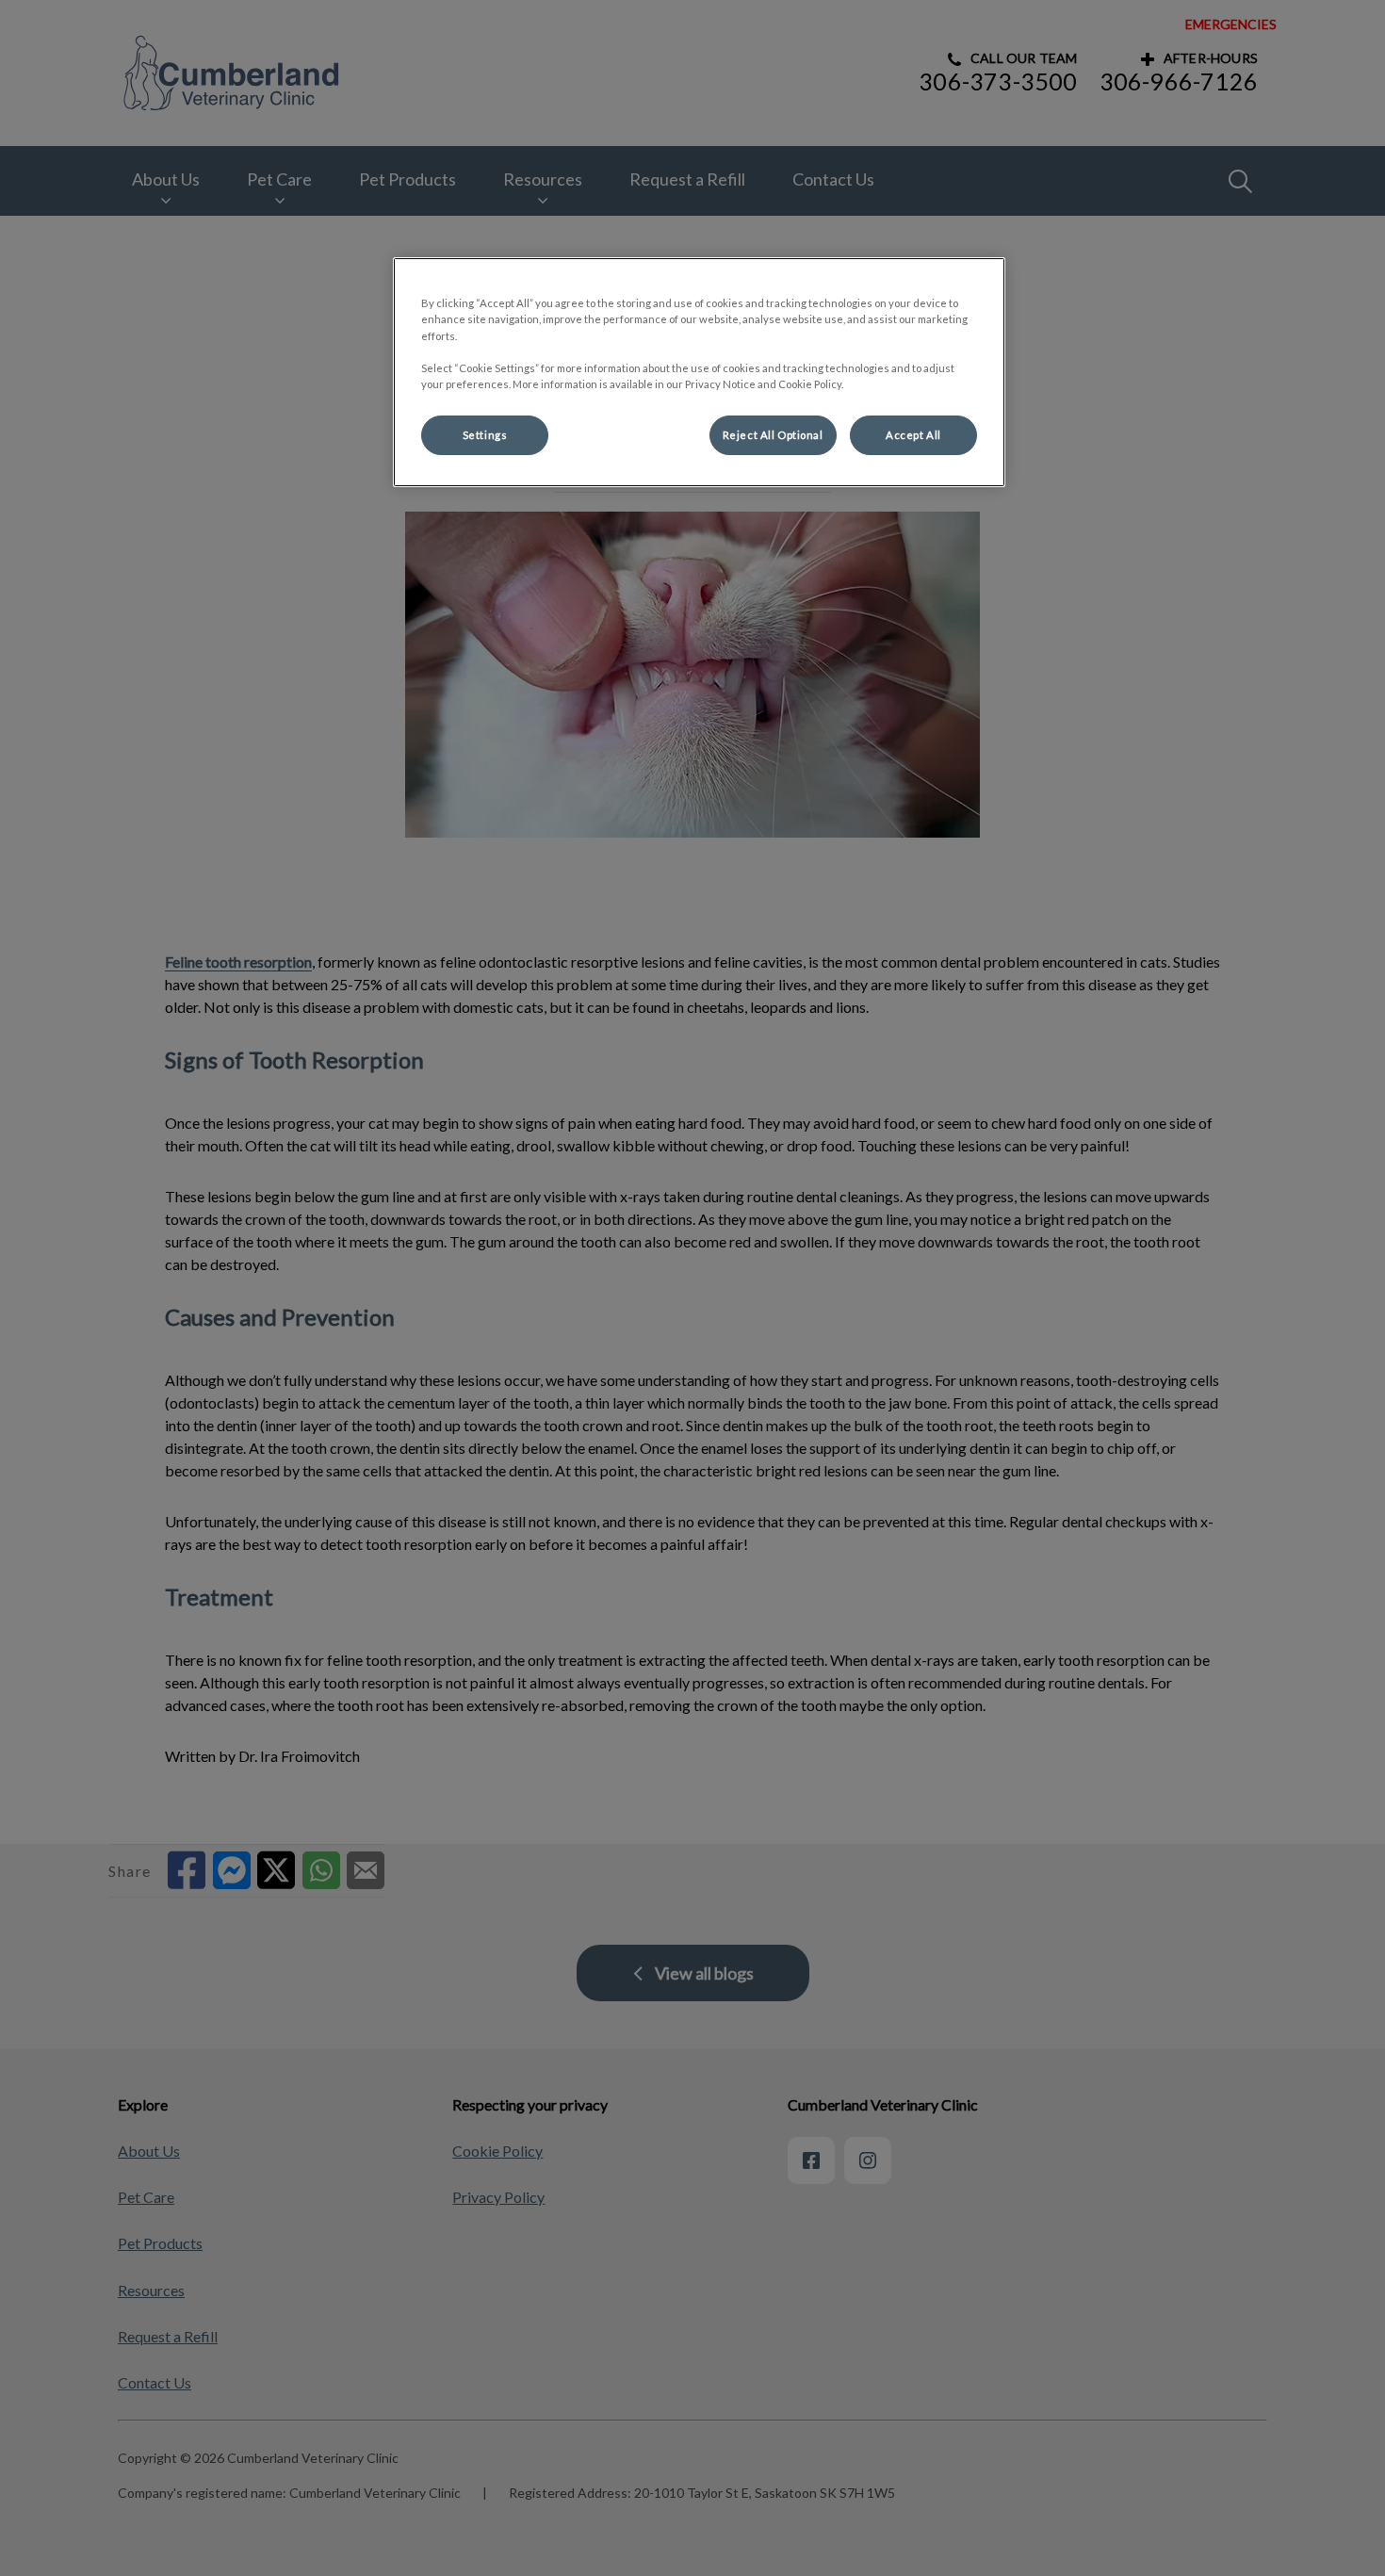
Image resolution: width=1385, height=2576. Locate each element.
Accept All (913, 435)
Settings (485, 435)
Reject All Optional (773, 435)
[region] (699, 372)
